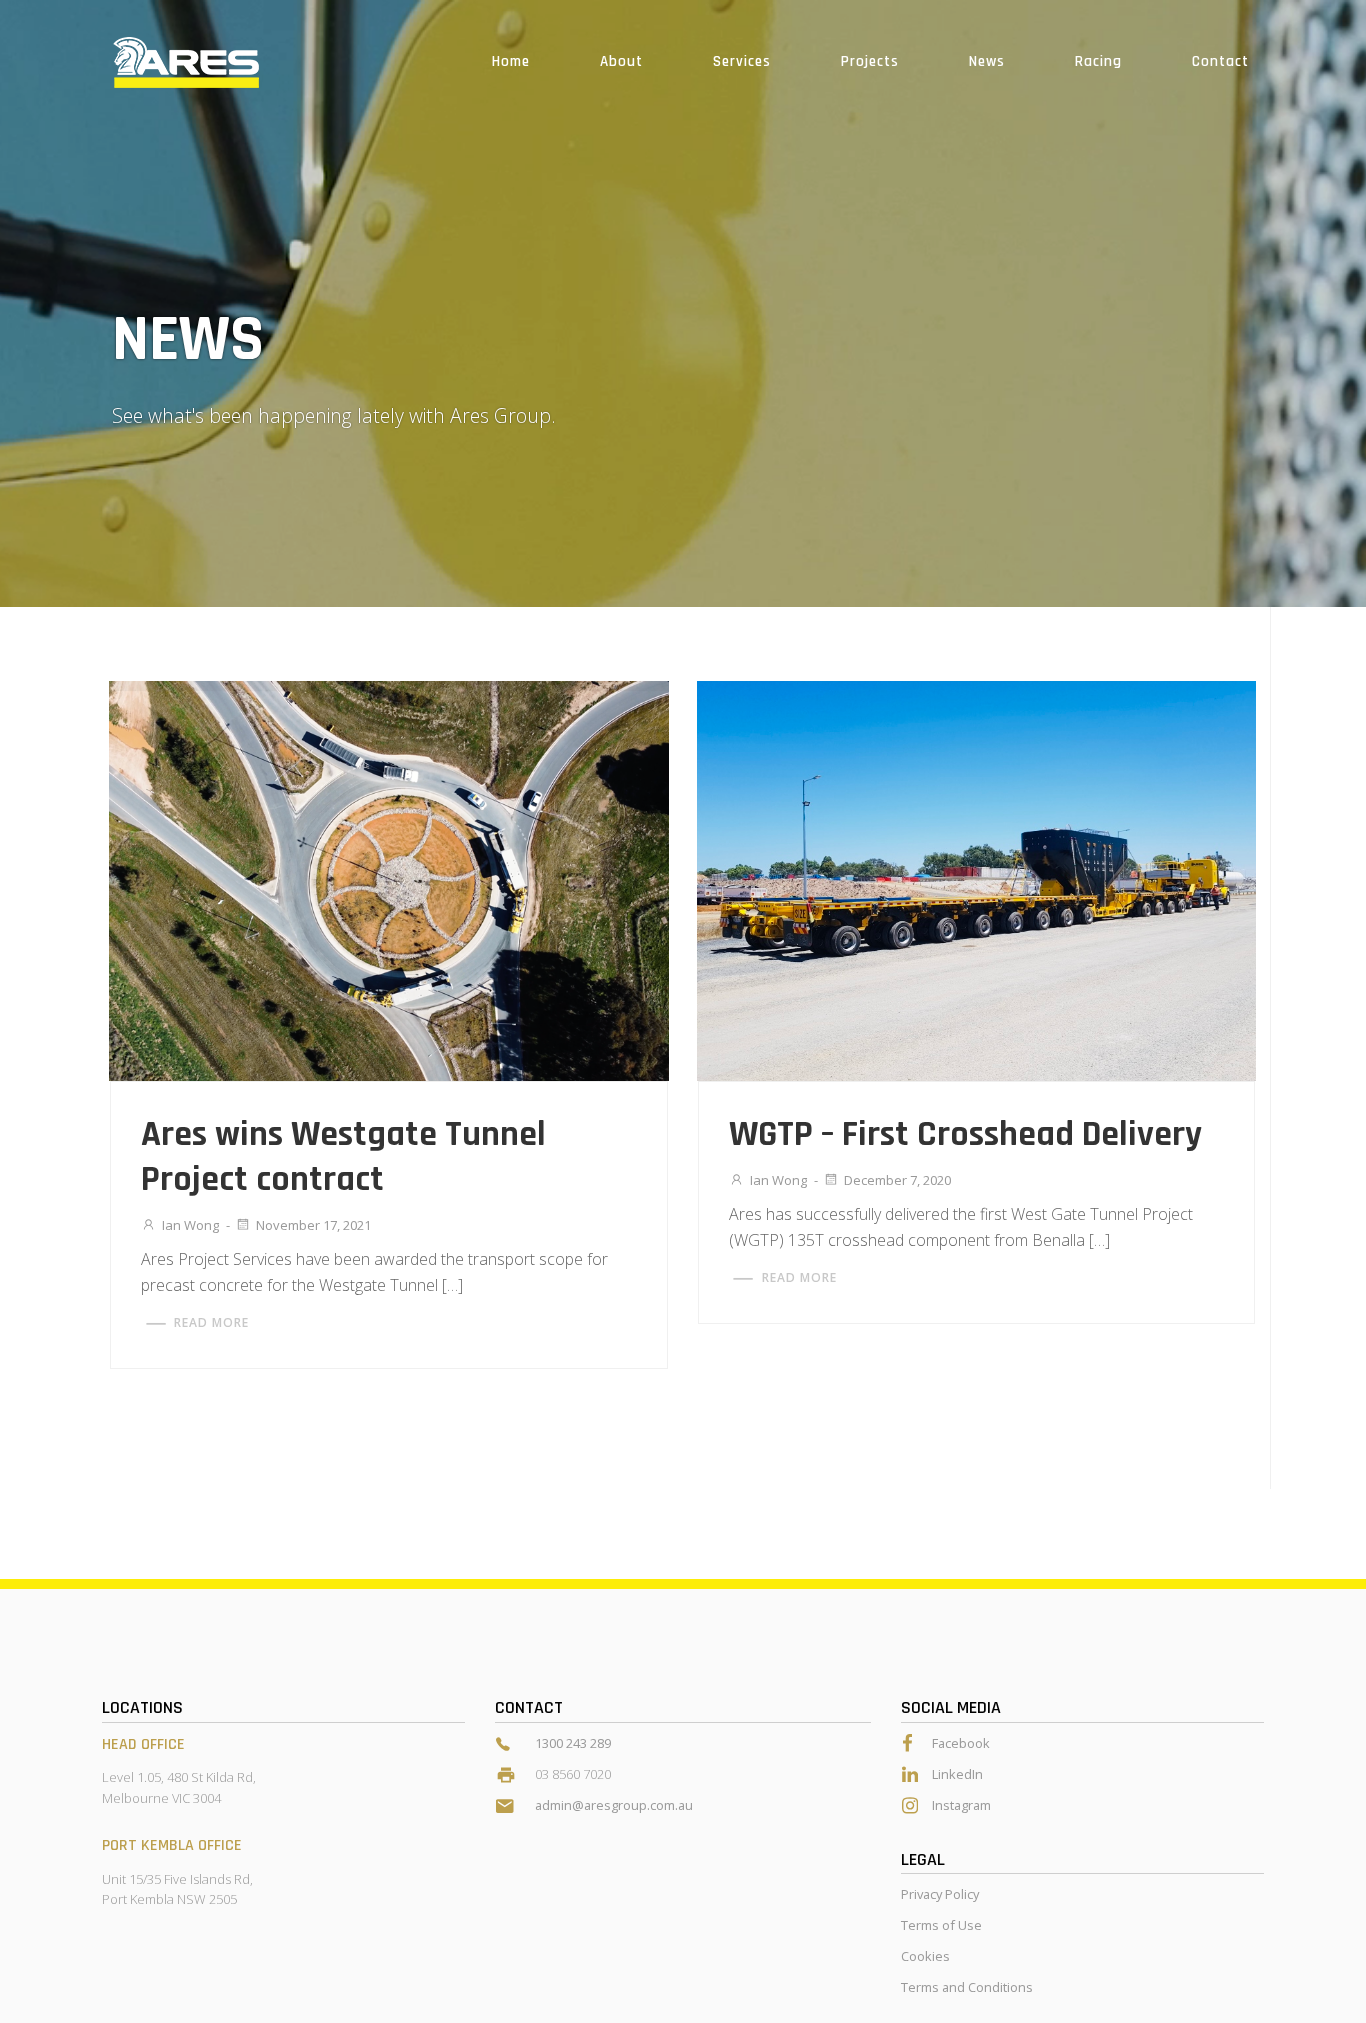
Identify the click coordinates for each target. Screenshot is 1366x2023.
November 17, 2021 (313, 1225)
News (987, 61)
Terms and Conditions (967, 1987)
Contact (1220, 61)
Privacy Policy (940, 1894)
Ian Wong (190, 1225)
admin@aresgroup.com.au (614, 1805)
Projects (870, 61)
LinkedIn (957, 1774)
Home (511, 61)
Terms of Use (941, 1925)
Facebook (961, 1743)
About (621, 61)
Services (742, 61)
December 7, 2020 (897, 1180)
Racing (1098, 61)
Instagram (961, 1805)
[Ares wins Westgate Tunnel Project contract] (388, 879)
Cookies (925, 1956)
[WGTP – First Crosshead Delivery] (976, 879)
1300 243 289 (573, 1743)
